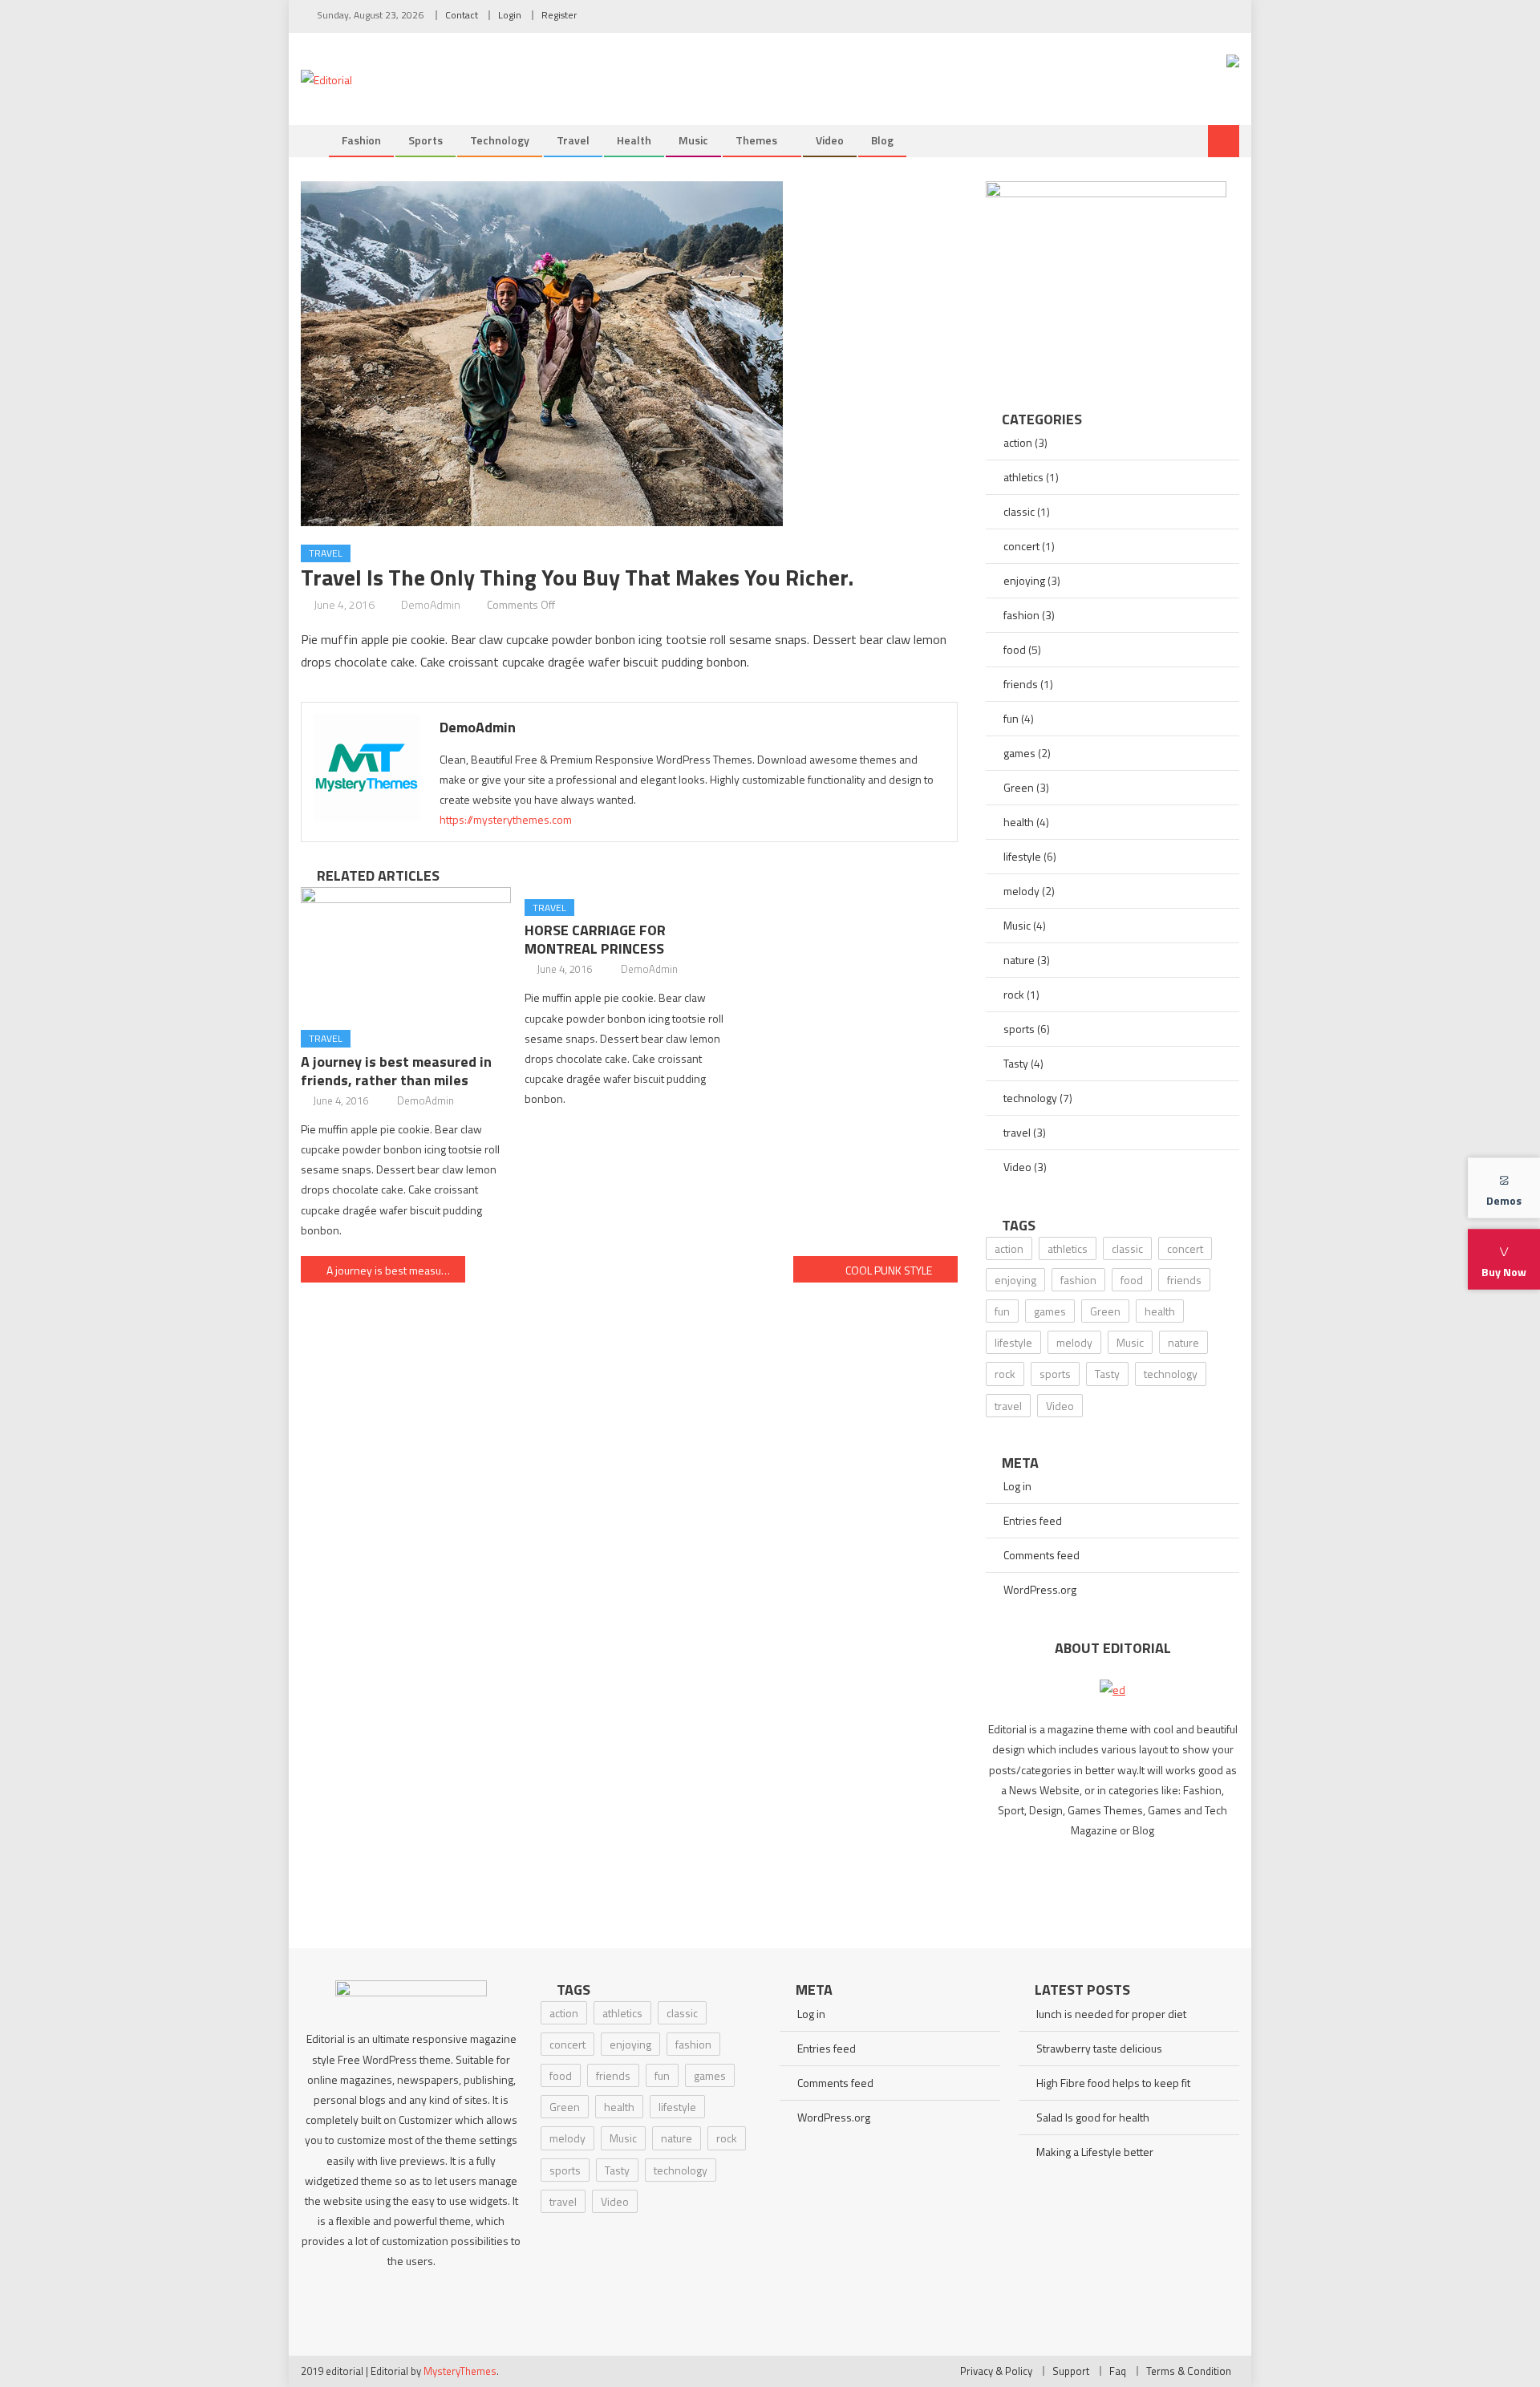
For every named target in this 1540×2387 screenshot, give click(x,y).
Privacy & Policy (996, 2371)
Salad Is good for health (1093, 2117)
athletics (1023, 477)
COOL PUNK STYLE (889, 1270)
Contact (462, 15)
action (1018, 442)
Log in (1017, 1486)
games (1019, 753)
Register (559, 15)
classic (1019, 511)
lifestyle (1022, 856)
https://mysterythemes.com (506, 819)
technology (500, 140)
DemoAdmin (431, 604)
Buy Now (1504, 1272)
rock (1014, 994)
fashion (1021, 615)
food (1015, 649)
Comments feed (1042, 1555)
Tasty (1016, 1063)
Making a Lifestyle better (1095, 2152)
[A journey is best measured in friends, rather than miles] (406, 953)
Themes (756, 140)
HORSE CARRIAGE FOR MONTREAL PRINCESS (595, 939)
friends (1021, 684)
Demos (1504, 1200)
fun (1011, 718)
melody (1021, 891)
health (634, 140)
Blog (882, 140)
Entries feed (1033, 1520)
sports (426, 140)
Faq (1118, 2371)
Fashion (361, 140)
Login (510, 15)
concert (1021, 546)
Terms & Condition (1189, 2371)
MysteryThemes (460, 2371)
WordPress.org (1040, 1589)
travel (573, 140)
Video (830, 140)
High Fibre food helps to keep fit (1113, 2083)
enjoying (1024, 580)
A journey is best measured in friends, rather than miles (396, 1071)
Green (1019, 787)
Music (693, 140)
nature (1019, 960)
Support (1071, 2371)
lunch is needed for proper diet (1111, 2014)
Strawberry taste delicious (1099, 2048)
